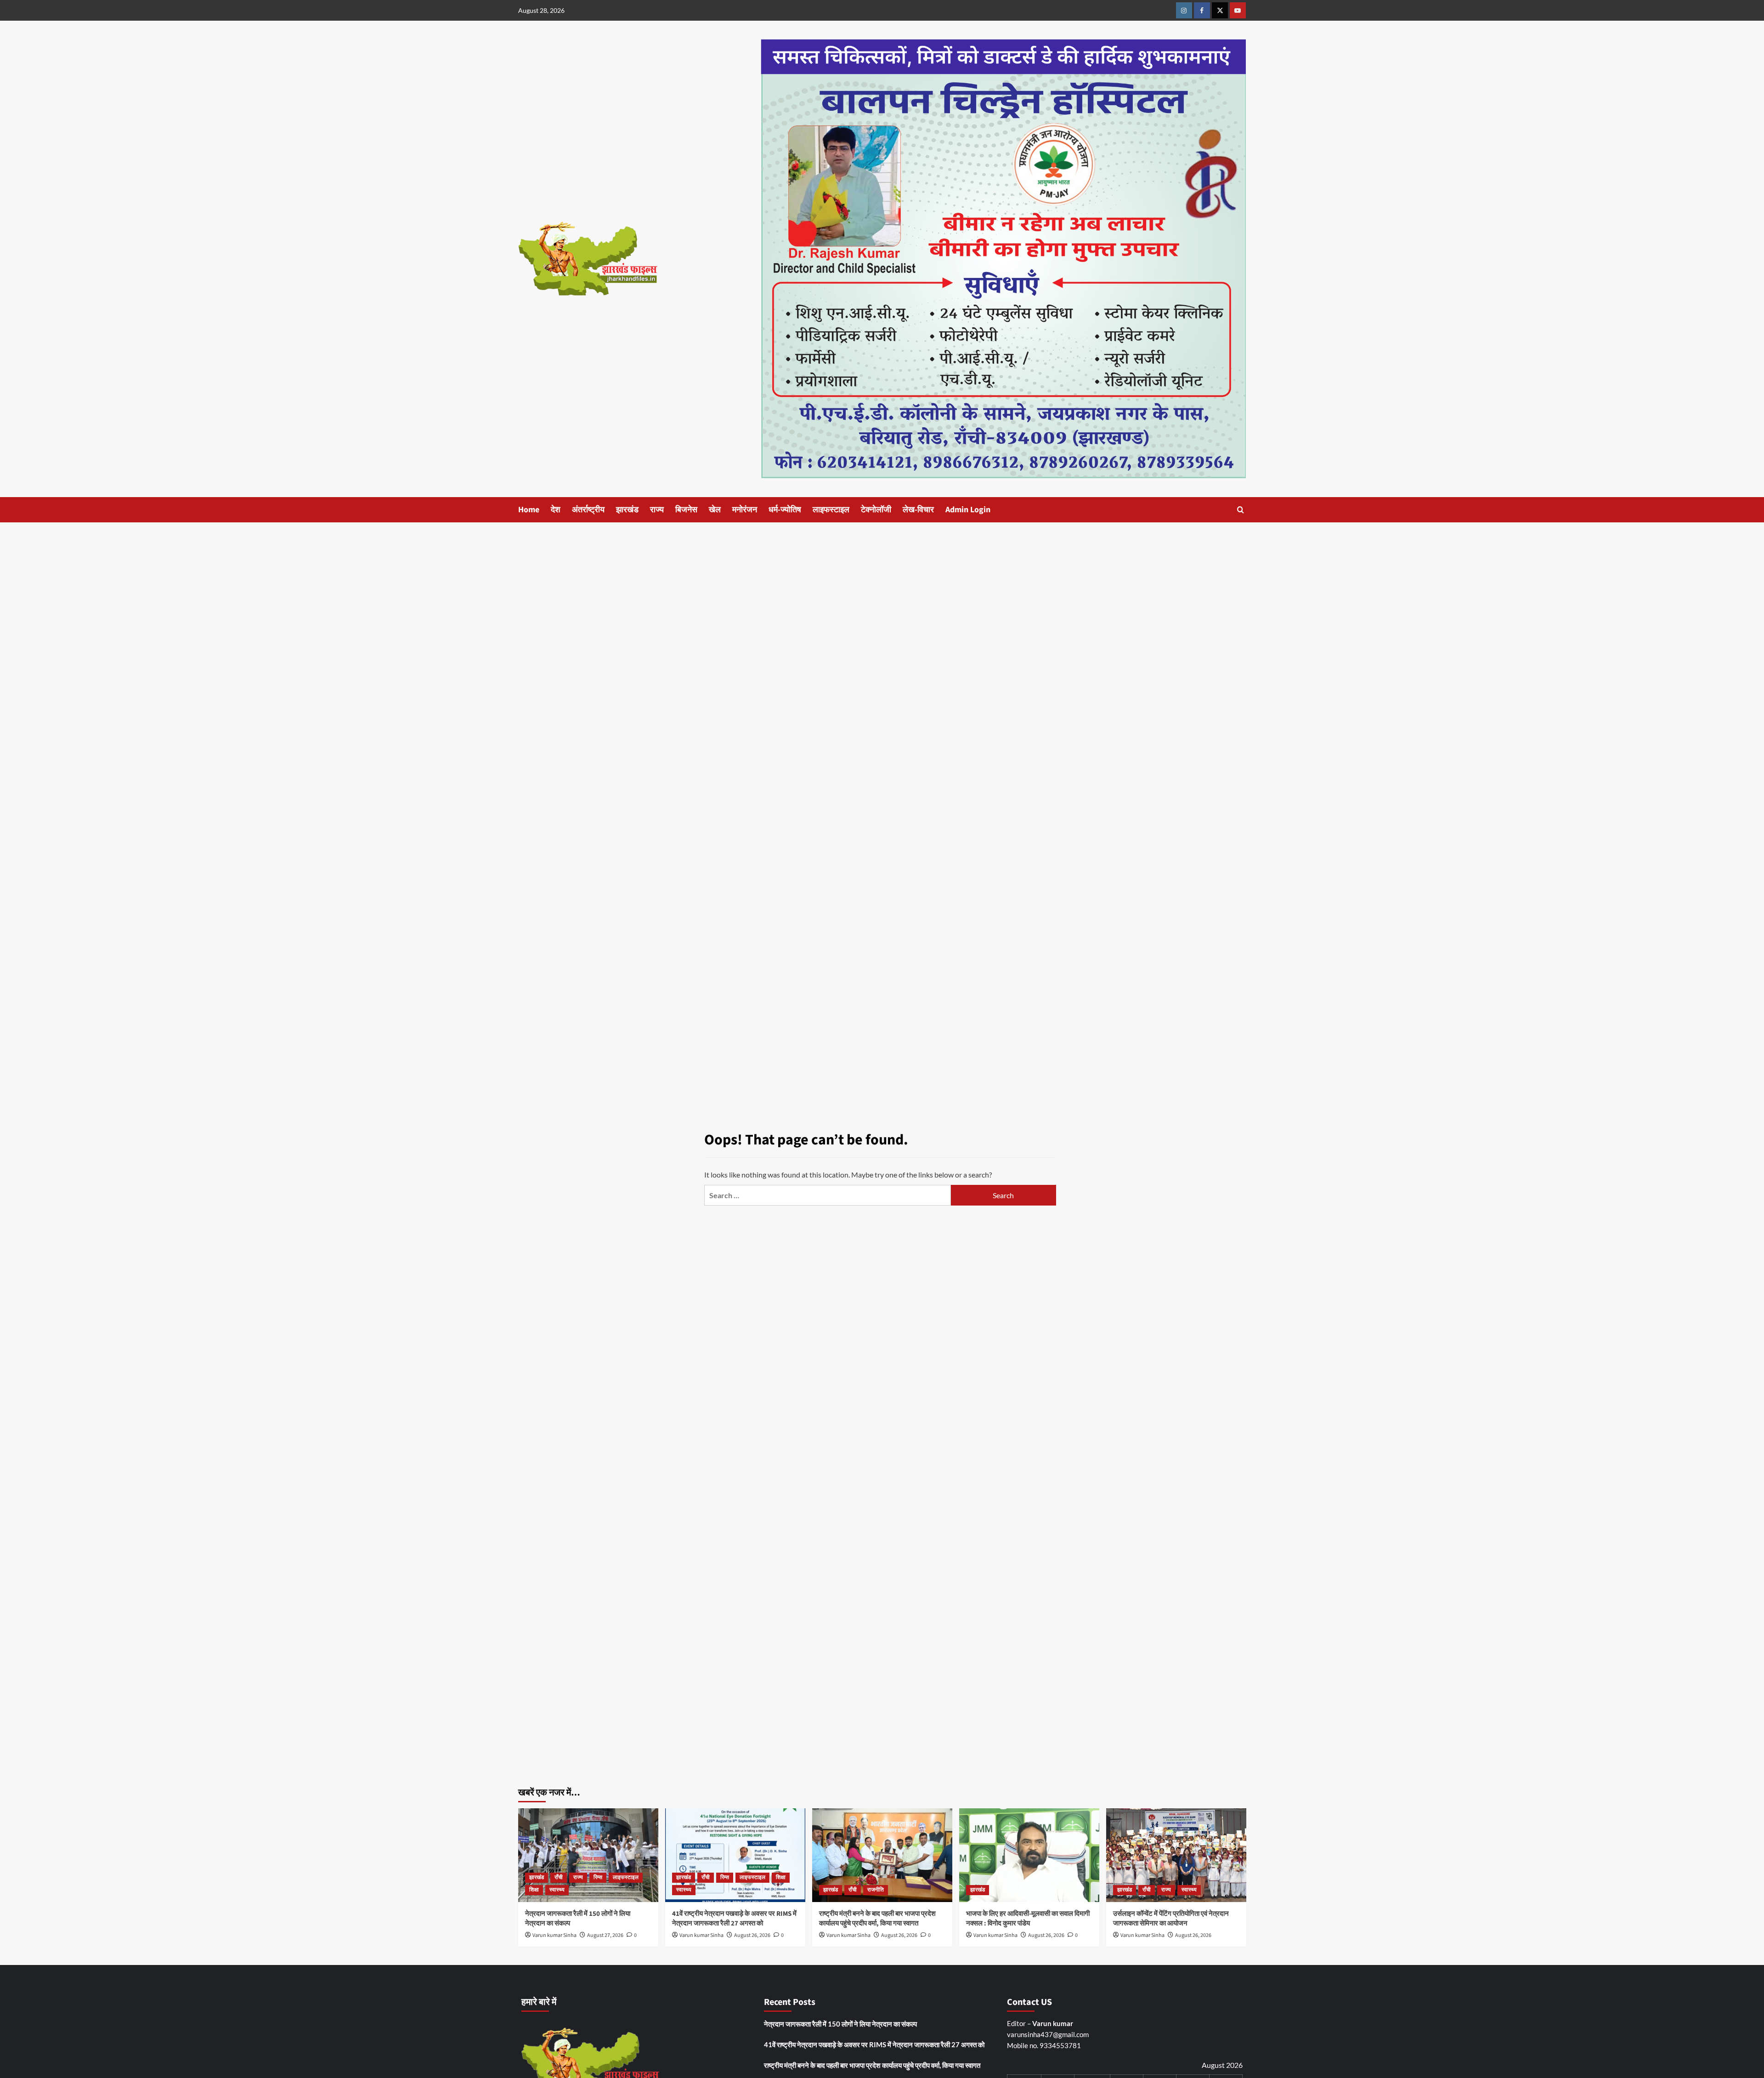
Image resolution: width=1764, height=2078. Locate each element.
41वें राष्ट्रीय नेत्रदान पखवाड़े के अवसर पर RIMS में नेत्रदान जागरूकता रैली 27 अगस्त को (734, 1919)
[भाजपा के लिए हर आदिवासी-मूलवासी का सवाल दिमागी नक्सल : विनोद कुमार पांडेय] (1029, 1855)
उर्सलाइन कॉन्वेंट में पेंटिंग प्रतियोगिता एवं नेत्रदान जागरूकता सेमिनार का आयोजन (1171, 1919)
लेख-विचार (918, 510)
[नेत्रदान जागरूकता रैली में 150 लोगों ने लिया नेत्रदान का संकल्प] (588, 1855)
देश (556, 510)
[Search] (1241, 510)
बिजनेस (686, 510)
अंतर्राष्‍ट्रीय (588, 510)
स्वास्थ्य (557, 1890)
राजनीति (876, 1890)
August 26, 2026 (752, 1935)
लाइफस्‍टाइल (831, 510)
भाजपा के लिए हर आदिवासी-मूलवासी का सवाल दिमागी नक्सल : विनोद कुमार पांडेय (1028, 1919)
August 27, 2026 (605, 1935)
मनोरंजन (745, 510)
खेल (715, 510)
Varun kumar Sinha (554, 1935)
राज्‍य (657, 510)
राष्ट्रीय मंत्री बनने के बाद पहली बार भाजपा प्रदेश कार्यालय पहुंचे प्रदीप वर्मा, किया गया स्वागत (877, 1919)
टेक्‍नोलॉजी (876, 510)
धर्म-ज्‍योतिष (785, 510)
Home (529, 510)
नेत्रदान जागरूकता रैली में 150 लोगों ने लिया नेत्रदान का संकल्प (840, 2024)
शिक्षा (534, 1890)
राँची (559, 1877)
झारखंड (627, 510)
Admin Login (968, 510)
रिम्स (598, 1877)
